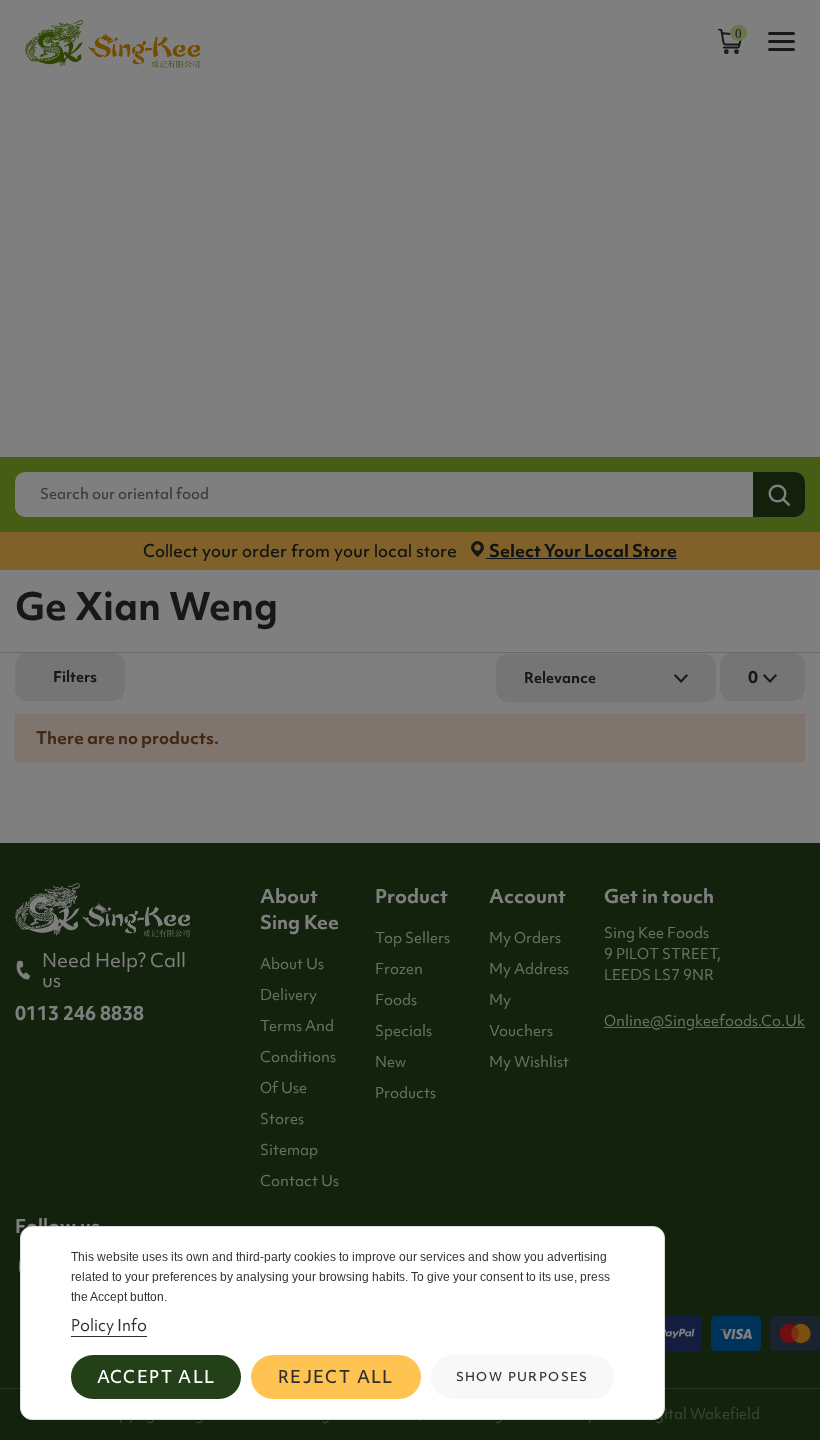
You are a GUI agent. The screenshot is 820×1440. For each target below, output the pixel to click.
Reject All (336, 1376)
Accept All (156, 1376)
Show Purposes (522, 1376)
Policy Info (109, 1325)
